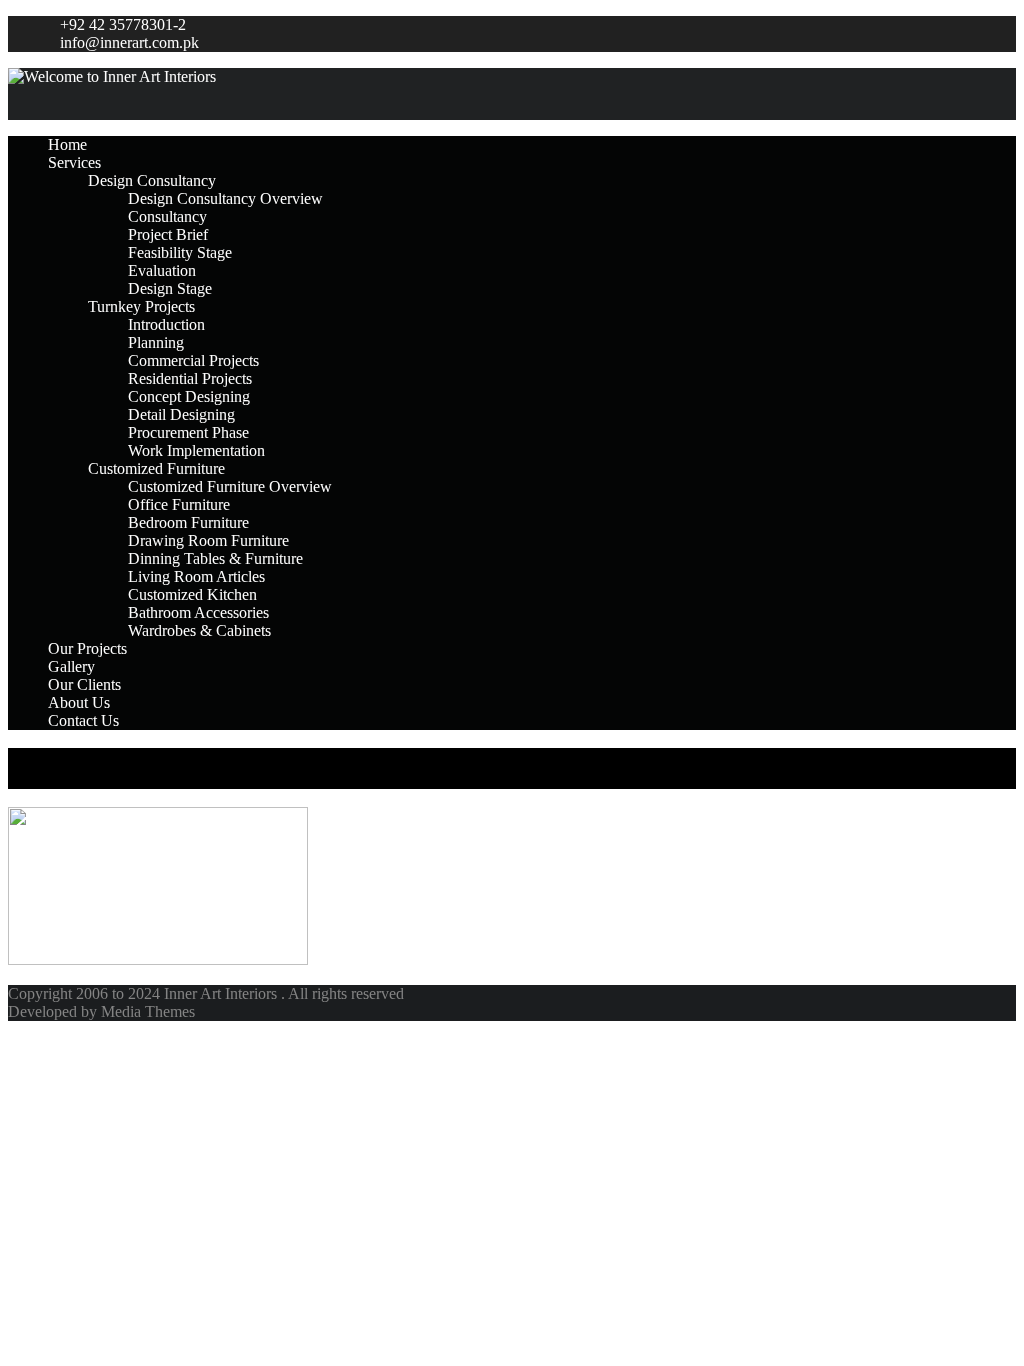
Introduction (166, 324)
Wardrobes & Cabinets (199, 630)
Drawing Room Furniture (208, 540)
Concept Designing (189, 396)
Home (67, 144)
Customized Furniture (156, 468)
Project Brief (168, 234)
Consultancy (167, 216)
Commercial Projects (193, 360)
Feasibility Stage (180, 252)
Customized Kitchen (192, 594)
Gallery (71, 666)
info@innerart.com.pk (129, 42)
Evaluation (162, 270)
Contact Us (83, 720)
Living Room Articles (196, 576)
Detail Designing (181, 414)
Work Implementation (196, 450)
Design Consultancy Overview (225, 198)
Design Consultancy (152, 180)
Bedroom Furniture (188, 522)
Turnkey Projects (141, 306)
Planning (156, 342)
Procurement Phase (188, 432)
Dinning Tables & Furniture (215, 558)
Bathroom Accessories (198, 612)
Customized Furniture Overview (230, 486)
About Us (79, 702)
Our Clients (84, 684)
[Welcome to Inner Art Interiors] (512, 77)
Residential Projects (190, 378)
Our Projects (87, 648)
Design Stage (170, 288)
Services (74, 162)
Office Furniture (179, 504)
